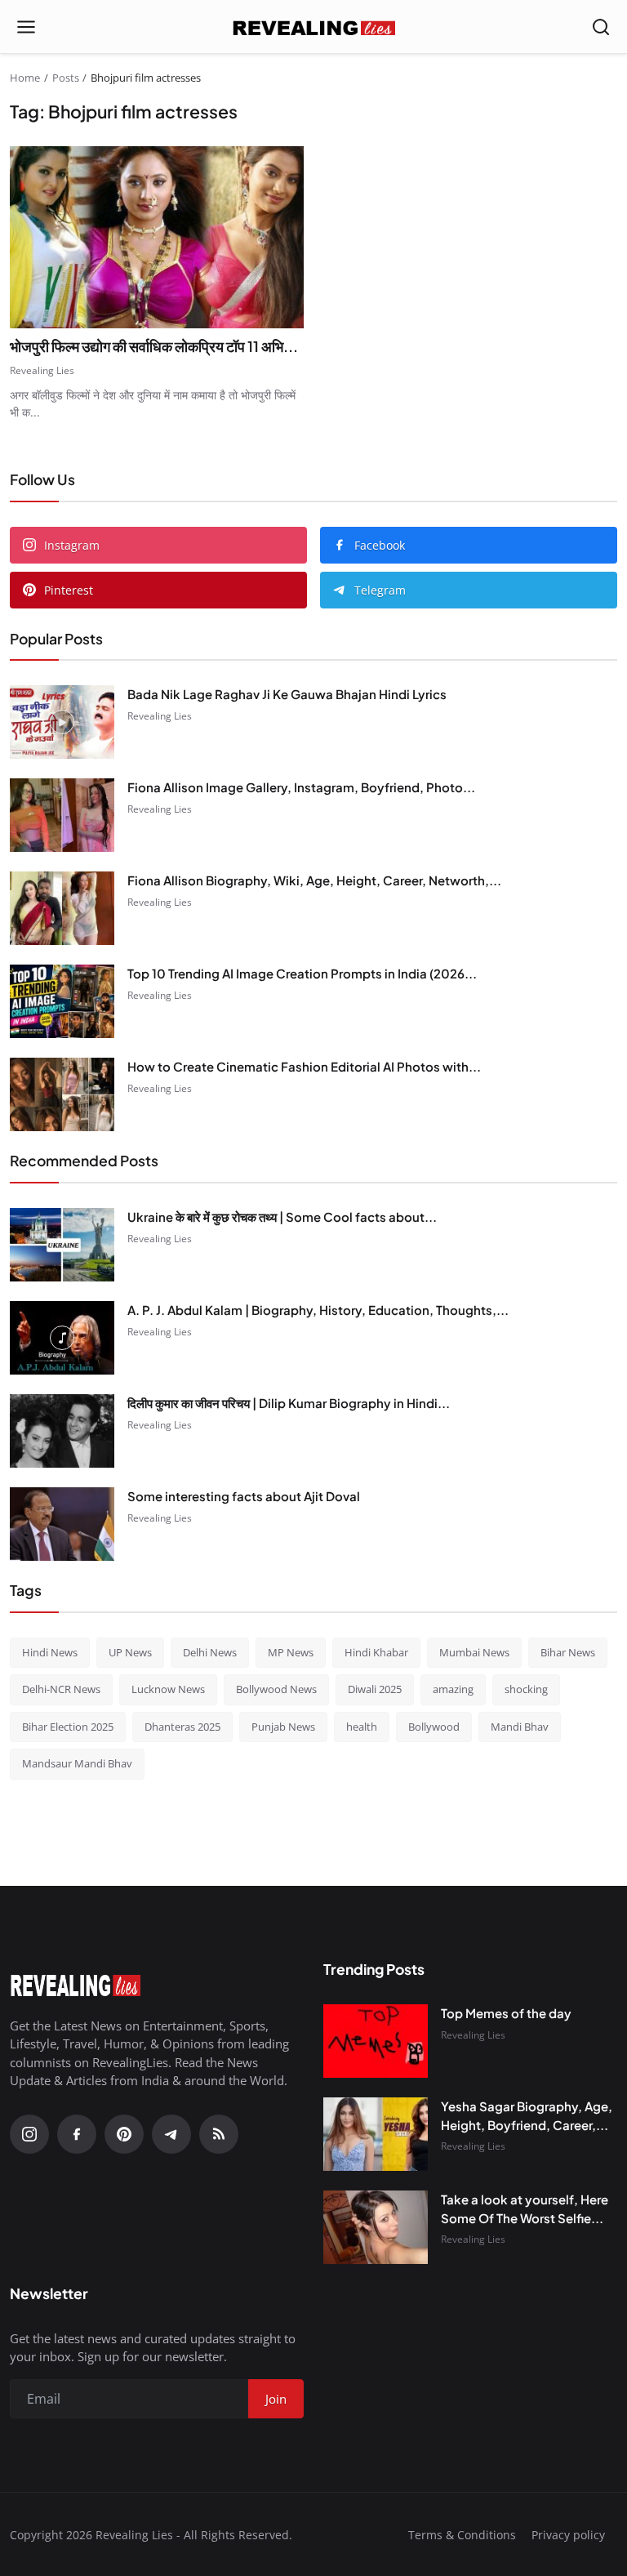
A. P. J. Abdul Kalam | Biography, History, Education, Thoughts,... (318, 1310)
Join (276, 2399)
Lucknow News (168, 1689)
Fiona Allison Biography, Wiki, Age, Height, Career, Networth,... (314, 880)
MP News (291, 1652)
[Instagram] (29, 2134)
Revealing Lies (42, 370)
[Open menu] (26, 27)
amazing (453, 1689)
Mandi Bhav (520, 1727)
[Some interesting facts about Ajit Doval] (62, 1524)
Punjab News (283, 1727)
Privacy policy (568, 2535)
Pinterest (69, 590)
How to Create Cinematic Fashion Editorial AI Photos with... (304, 1066)
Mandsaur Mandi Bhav (77, 1763)
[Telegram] (171, 2134)
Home (25, 78)
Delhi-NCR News (61, 1689)
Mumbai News (474, 1652)
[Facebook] (77, 2134)
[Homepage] (313, 27)
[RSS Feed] (219, 2134)
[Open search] (601, 27)
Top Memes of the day (506, 2013)
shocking (526, 1689)
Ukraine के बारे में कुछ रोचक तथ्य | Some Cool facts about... (282, 1217)
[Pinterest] (124, 2134)
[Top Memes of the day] (376, 2041)
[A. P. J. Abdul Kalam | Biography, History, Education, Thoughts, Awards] (62, 1338)
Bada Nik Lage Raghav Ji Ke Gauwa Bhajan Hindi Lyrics (287, 694)
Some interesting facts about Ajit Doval (244, 1496)
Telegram (380, 590)
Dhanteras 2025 (182, 1727)
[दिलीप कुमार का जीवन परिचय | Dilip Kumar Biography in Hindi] (62, 1431)
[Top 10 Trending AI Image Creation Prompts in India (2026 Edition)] (62, 1001)
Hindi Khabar (376, 1652)
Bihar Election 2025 (68, 1727)
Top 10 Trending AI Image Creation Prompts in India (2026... (302, 973)
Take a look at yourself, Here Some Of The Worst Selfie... (525, 2208)
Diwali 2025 (375, 1689)
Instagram (72, 545)
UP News (130, 1652)
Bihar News (568, 1652)
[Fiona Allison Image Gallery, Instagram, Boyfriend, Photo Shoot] (62, 815)
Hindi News (50, 1652)
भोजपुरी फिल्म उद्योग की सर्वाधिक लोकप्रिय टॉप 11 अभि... (154, 346)
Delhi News (210, 1652)
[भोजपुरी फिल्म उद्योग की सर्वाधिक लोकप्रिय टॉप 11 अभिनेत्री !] (157, 237)
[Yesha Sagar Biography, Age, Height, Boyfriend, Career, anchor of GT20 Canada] (376, 2134)
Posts (66, 78)
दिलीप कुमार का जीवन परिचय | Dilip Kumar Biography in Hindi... (289, 1403)
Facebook (380, 545)
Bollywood (434, 1727)
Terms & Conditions (462, 2535)
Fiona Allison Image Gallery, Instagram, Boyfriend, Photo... (301, 787)
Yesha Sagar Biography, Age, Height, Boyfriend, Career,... (527, 2115)
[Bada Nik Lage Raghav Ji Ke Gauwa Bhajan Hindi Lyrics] (62, 722)
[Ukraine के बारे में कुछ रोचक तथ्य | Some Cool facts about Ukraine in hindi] (62, 1245)
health (362, 1727)
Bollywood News (276, 1689)
